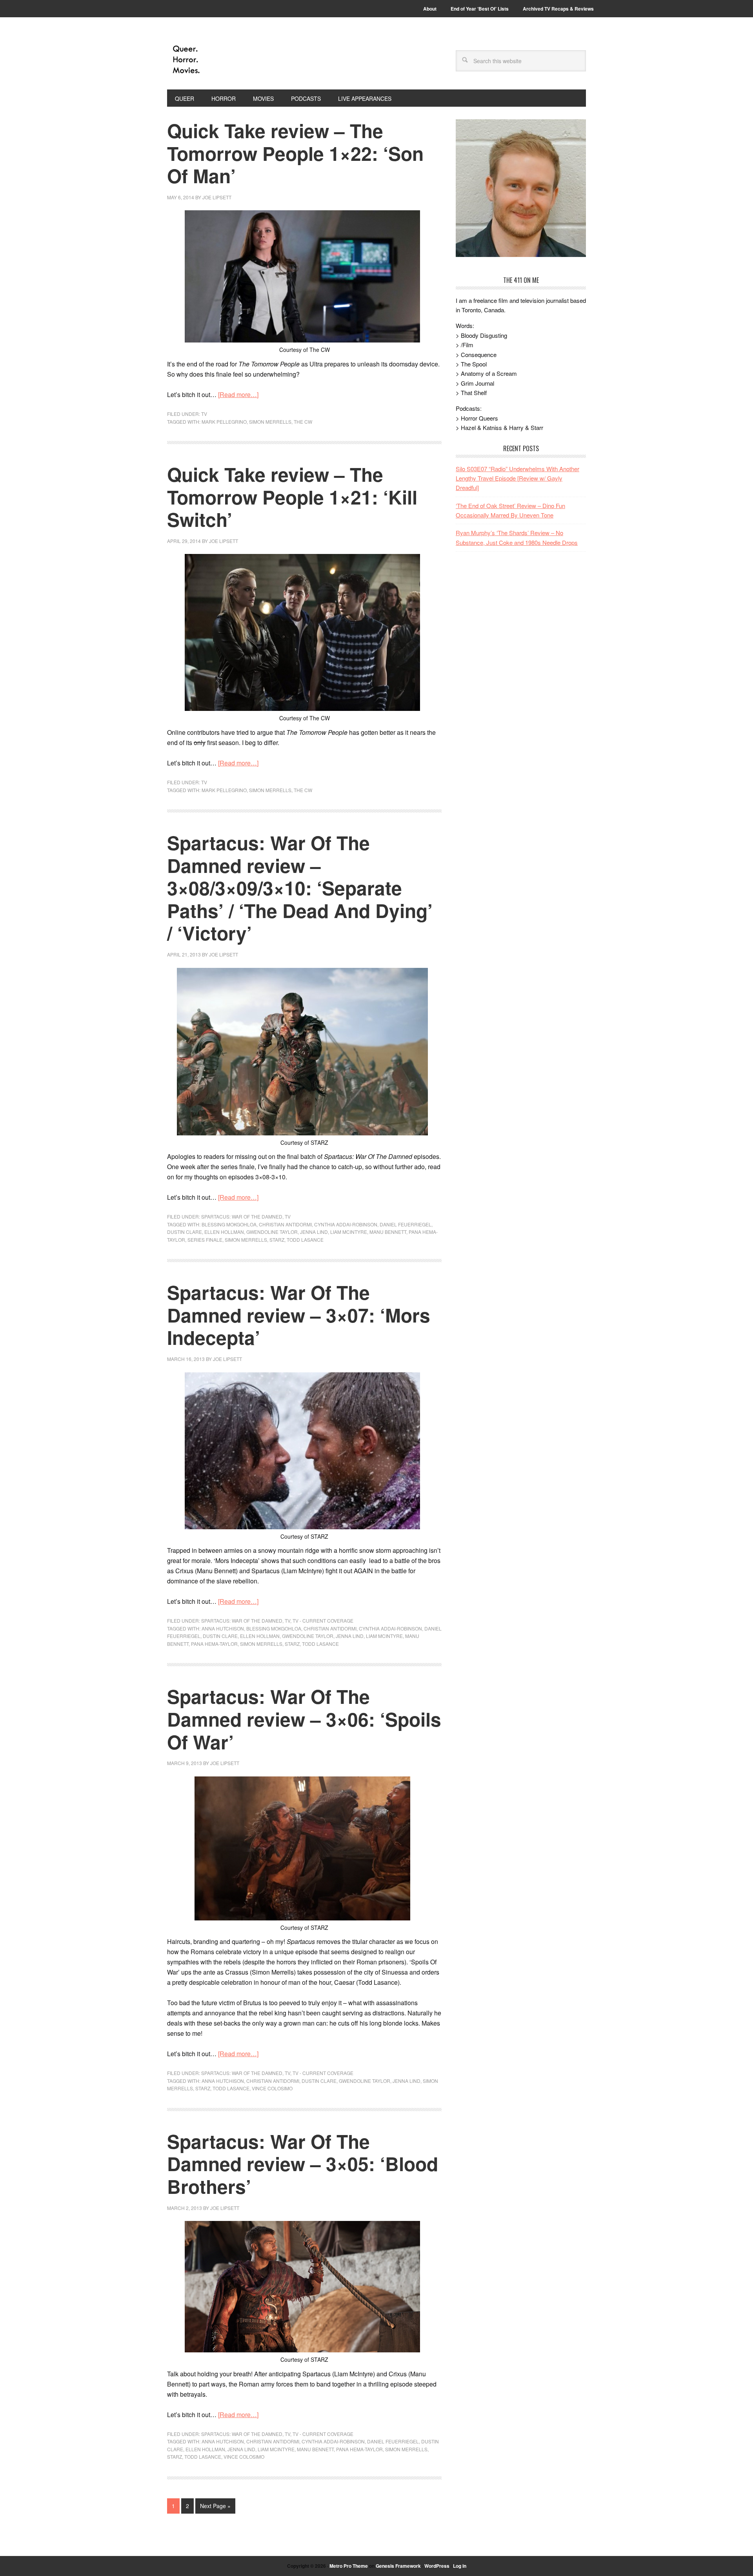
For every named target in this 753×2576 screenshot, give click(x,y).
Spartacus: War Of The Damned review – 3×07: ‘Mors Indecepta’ (299, 1315)
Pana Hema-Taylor (214, 1644)
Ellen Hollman (224, 1232)
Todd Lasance (305, 1240)
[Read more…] (238, 394)
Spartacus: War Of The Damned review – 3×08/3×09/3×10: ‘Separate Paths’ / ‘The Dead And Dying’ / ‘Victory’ (300, 888)
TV (204, 414)
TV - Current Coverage (323, 1620)
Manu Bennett (388, 1232)
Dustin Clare (185, 1232)
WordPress (437, 2566)
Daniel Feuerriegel (406, 1224)
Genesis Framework (398, 2566)
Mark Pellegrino (224, 422)
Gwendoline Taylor (272, 1232)
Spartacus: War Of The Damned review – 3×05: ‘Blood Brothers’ (303, 2164)
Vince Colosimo (272, 2088)
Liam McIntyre (349, 1232)
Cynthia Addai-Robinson (346, 1224)
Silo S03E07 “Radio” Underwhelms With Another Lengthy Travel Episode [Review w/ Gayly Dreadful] (517, 478)
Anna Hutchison (223, 1628)
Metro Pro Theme (349, 2566)
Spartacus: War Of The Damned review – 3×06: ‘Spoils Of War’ (304, 1719)
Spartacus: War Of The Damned (242, 1216)
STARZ (277, 1240)
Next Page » (215, 2506)
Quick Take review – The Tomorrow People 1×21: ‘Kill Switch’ (292, 497)
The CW (303, 422)
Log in (460, 2566)
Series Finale (205, 1240)
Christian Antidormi (285, 1224)
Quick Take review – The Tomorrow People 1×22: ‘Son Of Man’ (295, 153)
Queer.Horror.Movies (220, 60)
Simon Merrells (270, 422)
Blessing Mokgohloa (229, 1224)
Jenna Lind (314, 1232)
